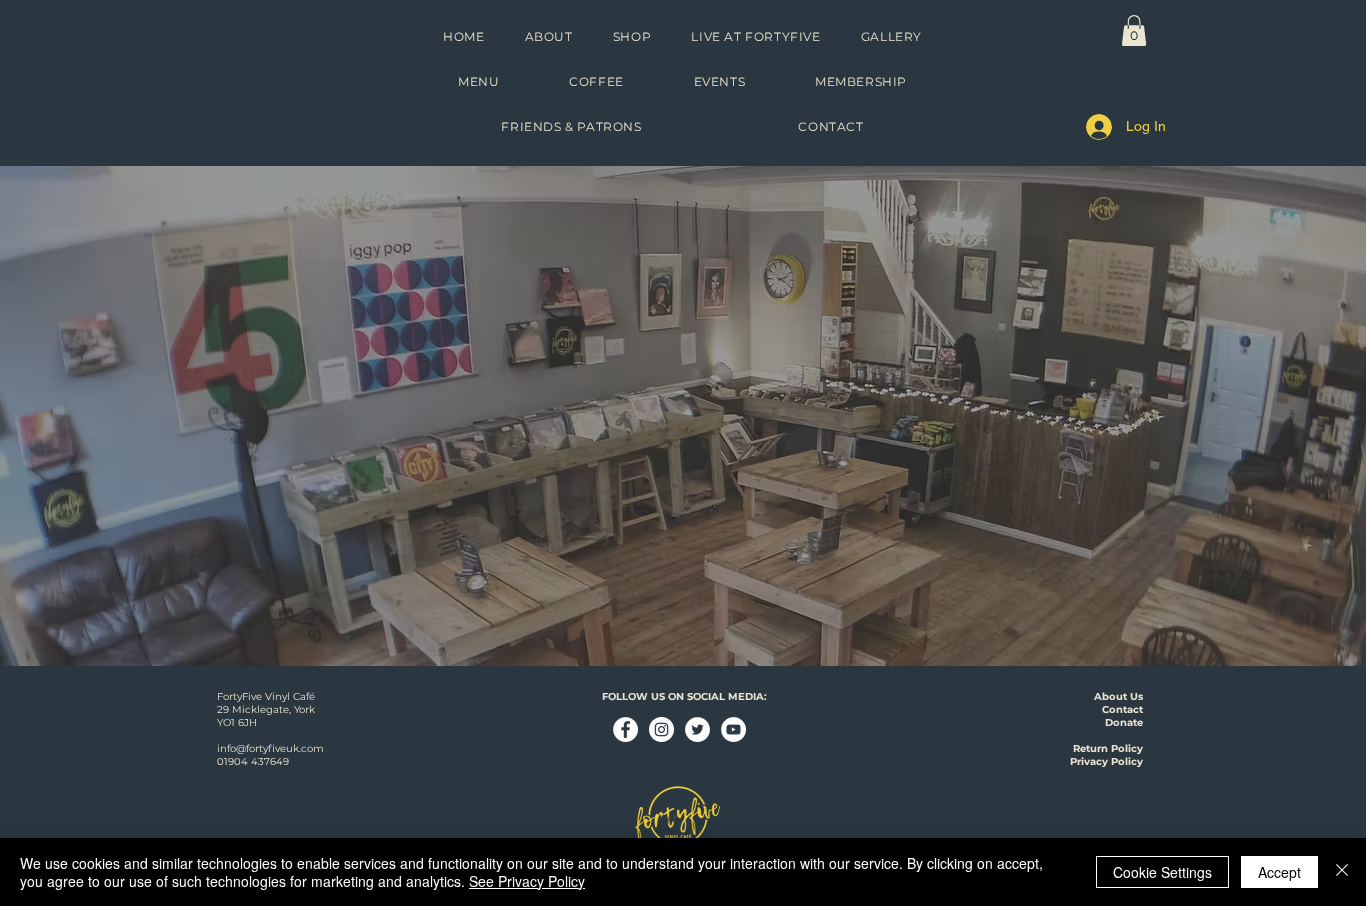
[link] (1134, 30)
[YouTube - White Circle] (733, 729)
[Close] (1342, 872)
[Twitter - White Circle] (697, 729)
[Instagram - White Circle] (661, 729)
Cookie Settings (1162, 872)
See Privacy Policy (527, 881)
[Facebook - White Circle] (625, 729)
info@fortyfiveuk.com (270, 748)
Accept (1279, 872)
